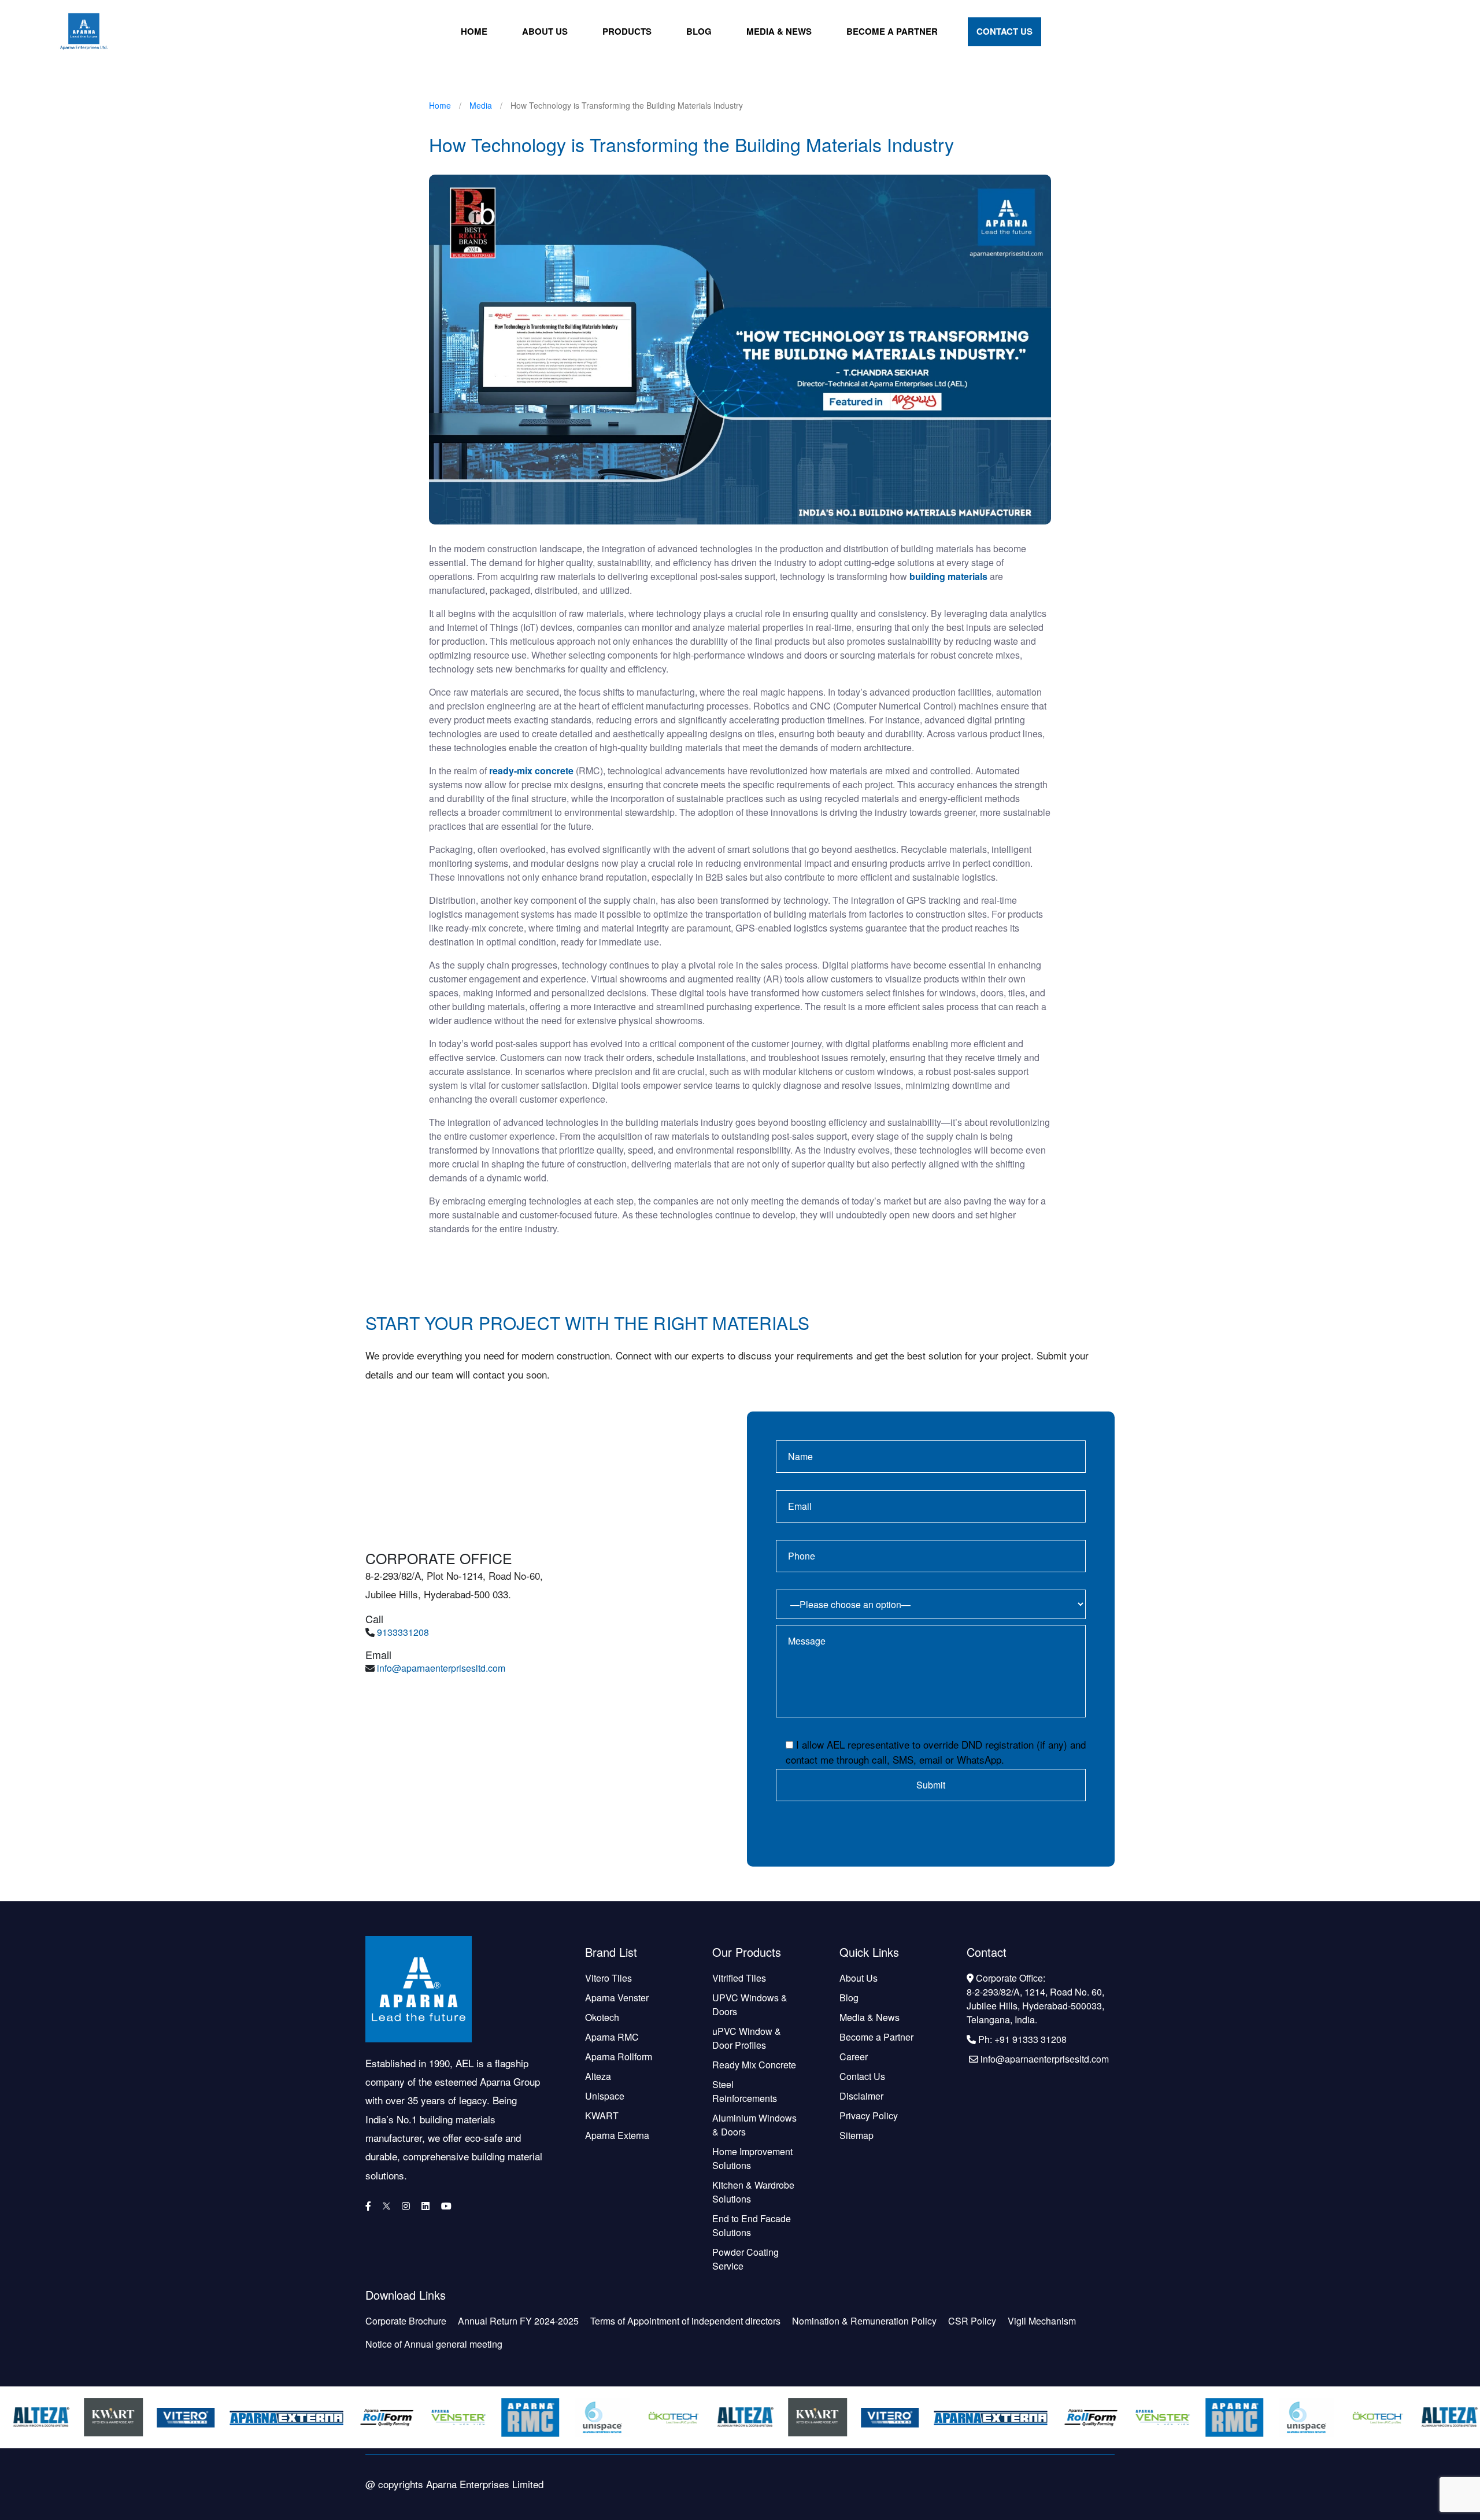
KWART (602, 2116)
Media (481, 105)
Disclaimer (861, 2096)
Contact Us (1004, 31)
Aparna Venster (617, 1998)
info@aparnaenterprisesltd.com (441, 1668)
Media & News (779, 31)
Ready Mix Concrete (754, 2065)
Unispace (605, 2096)
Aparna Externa (617, 2135)
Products (627, 31)
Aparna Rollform (619, 2057)
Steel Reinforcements (745, 2091)
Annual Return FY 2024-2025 (518, 2321)
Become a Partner (892, 31)
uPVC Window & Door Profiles (747, 2038)
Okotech (602, 2017)
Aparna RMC (612, 2037)
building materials (948, 576)
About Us (545, 31)
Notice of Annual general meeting (434, 2344)
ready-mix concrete (531, 771)
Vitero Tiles (608, 1978)
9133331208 (403, 1632)
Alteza (598, 2076)
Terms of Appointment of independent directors (685, 2321)
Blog (699, 31)
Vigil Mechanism (1042, 2321)
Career (854, 2057)
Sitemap (856, 2135)
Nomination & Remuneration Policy (864, 2321)
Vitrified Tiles (739, 1978)
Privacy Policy (869, 2116)
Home (474, 31)
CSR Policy (972, 2321)
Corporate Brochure (406, 2321)
